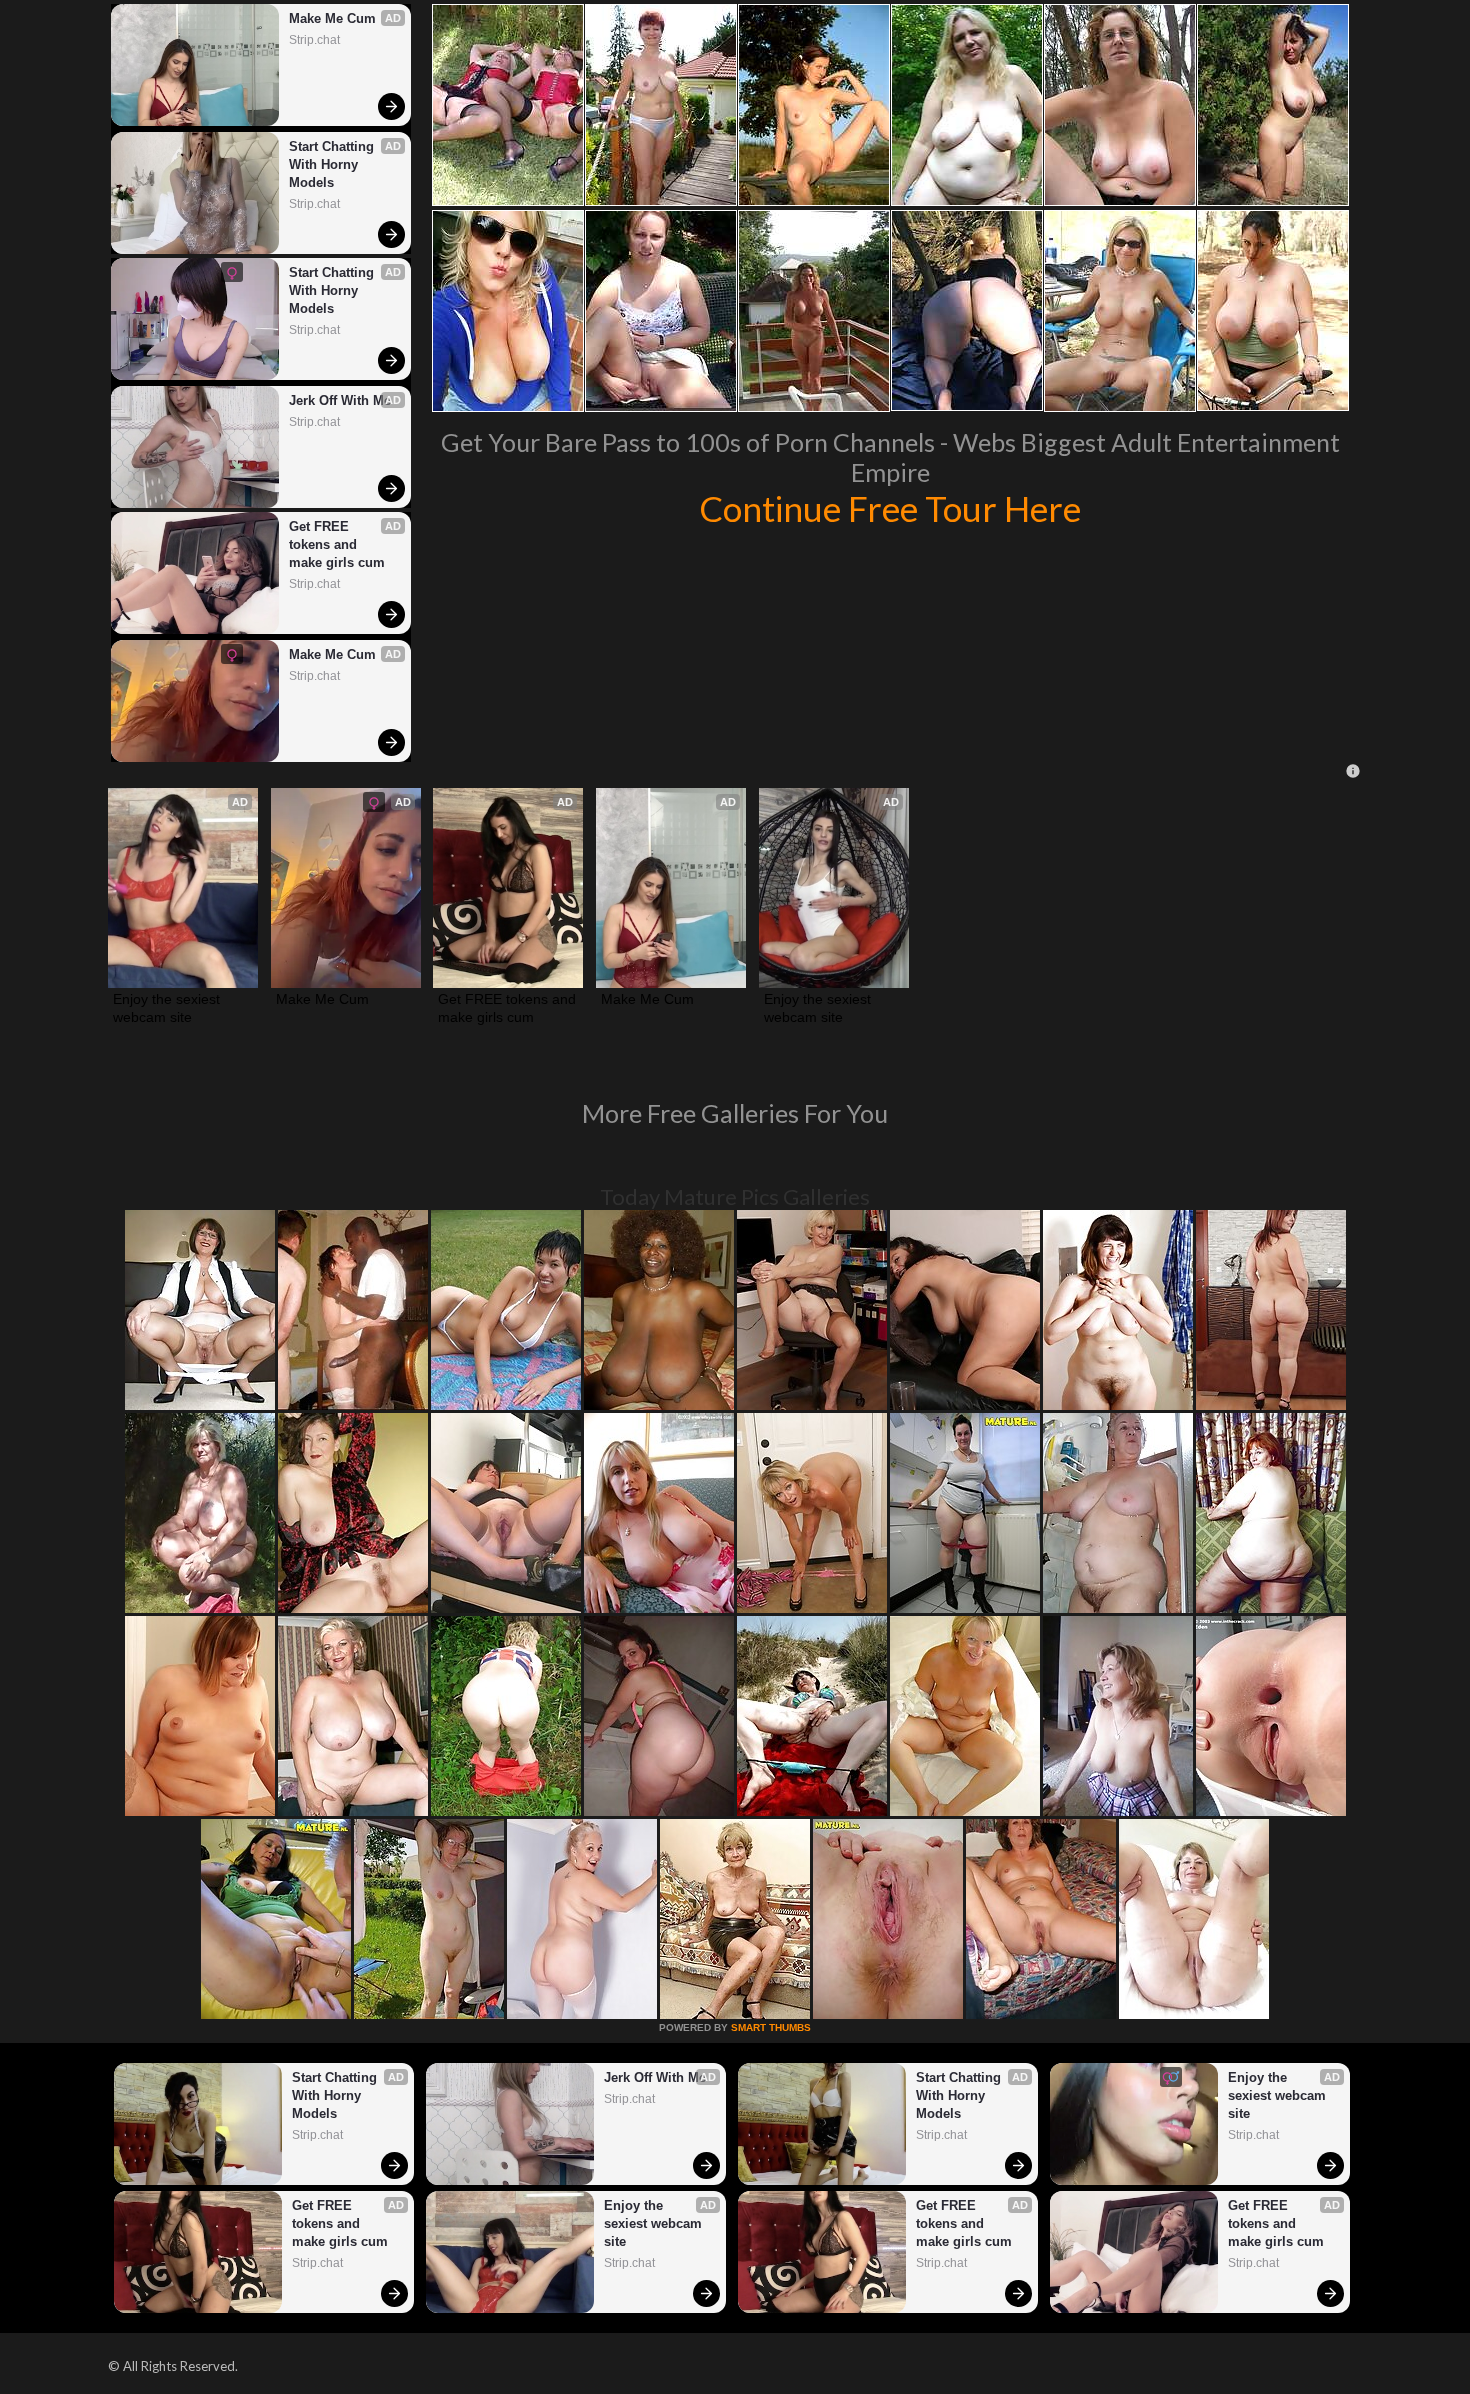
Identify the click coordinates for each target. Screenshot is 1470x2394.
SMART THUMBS (771, 2027)
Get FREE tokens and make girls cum (337, 544)
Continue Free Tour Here (890, 508)
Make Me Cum (332, 18)
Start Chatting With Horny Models (333, 164)
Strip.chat (314, 40)
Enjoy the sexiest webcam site (168, 1008)
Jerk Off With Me (340, 400)
